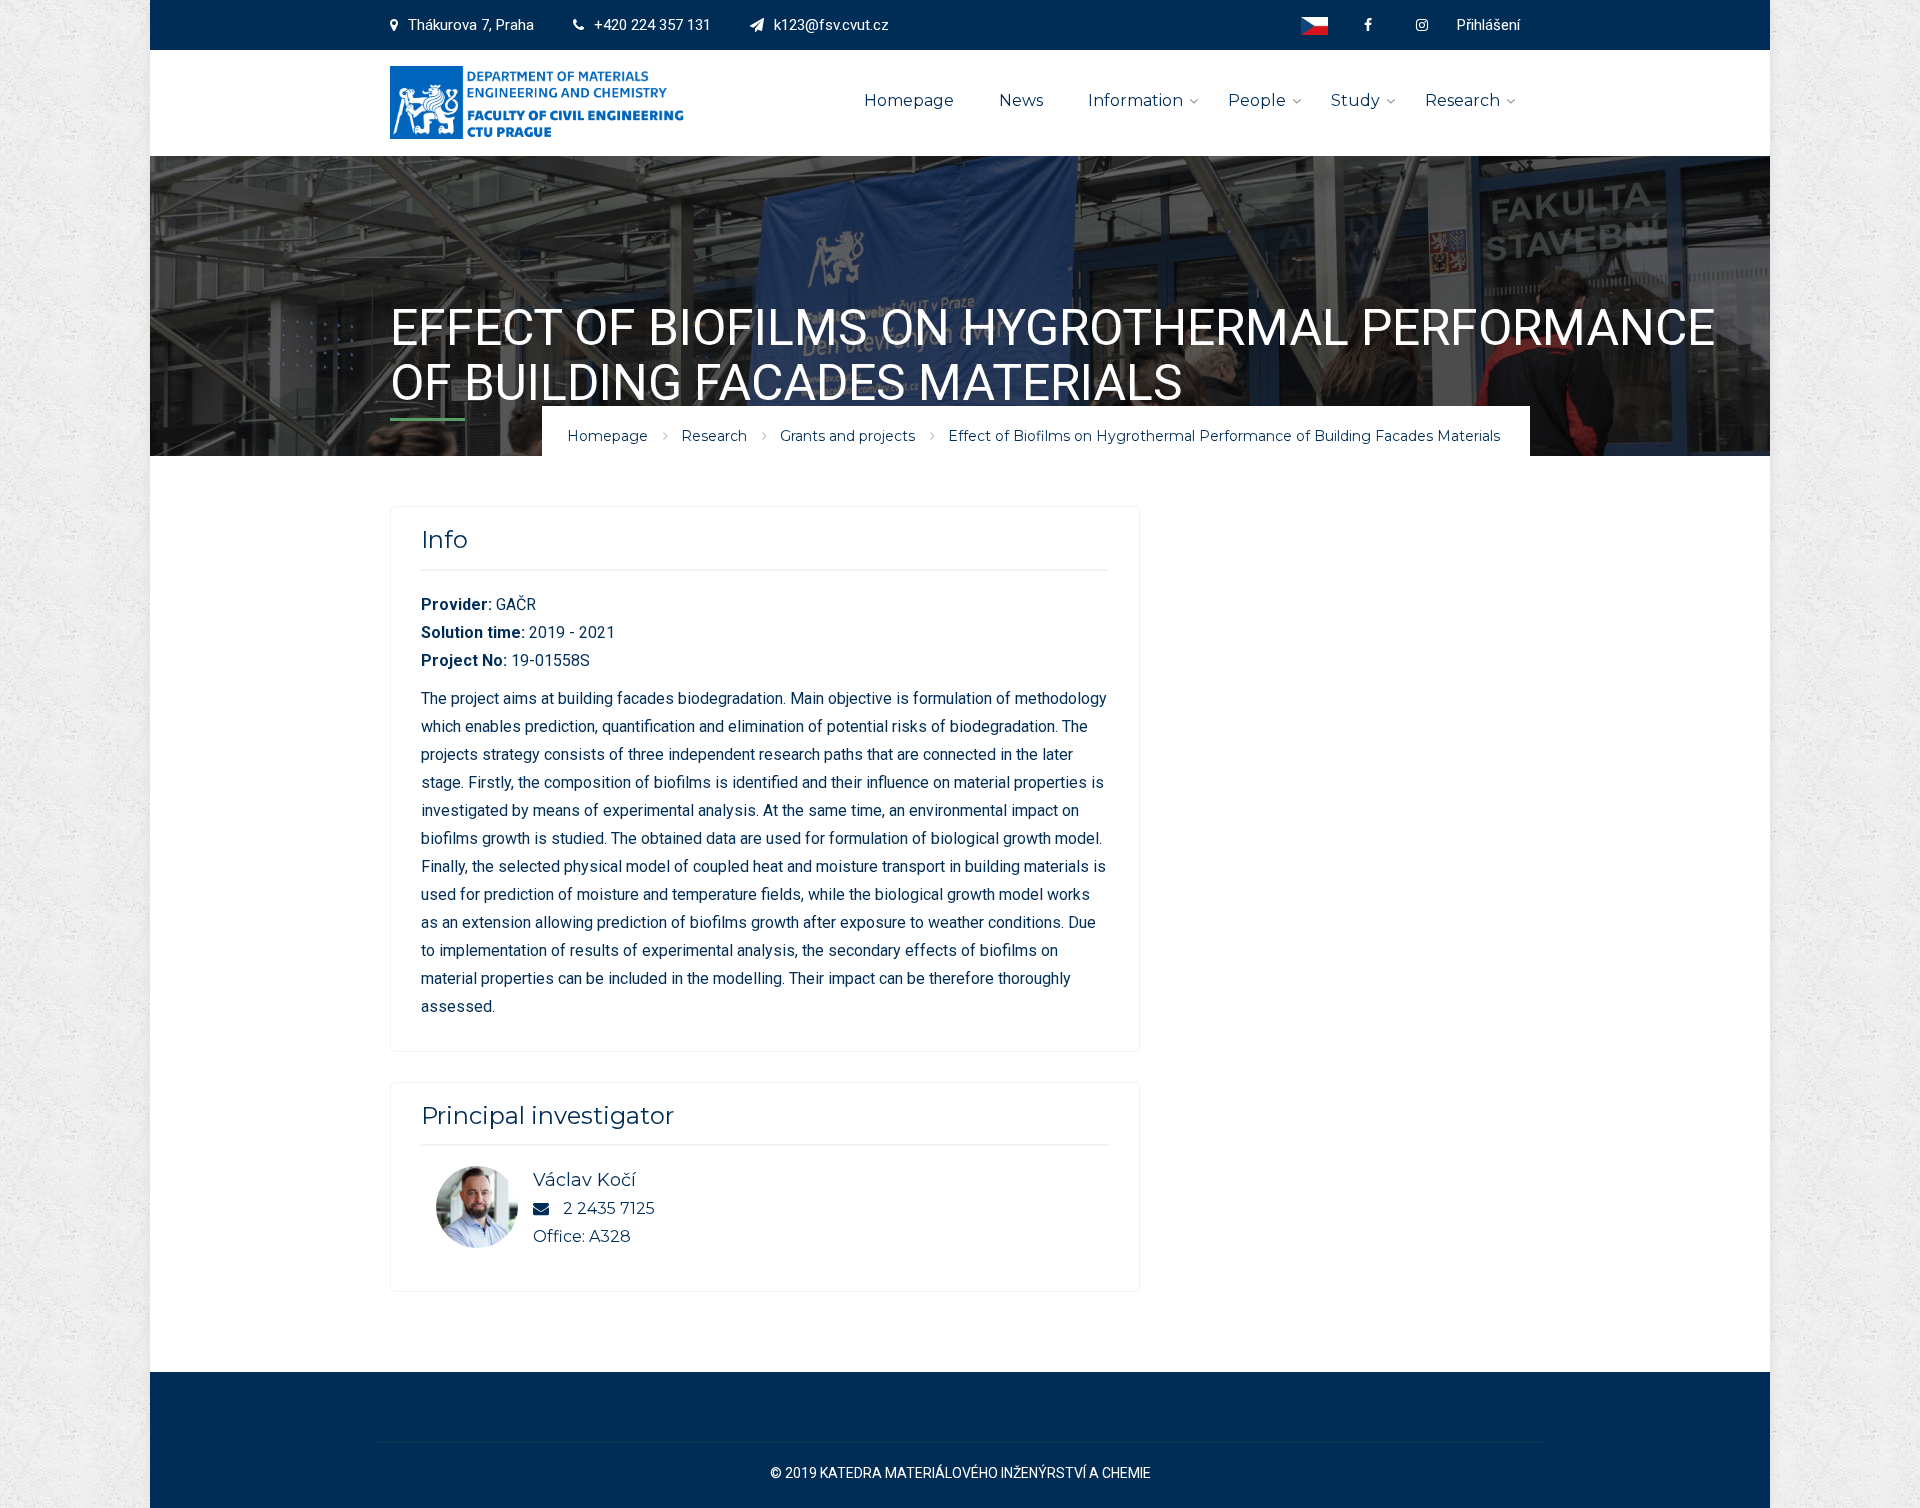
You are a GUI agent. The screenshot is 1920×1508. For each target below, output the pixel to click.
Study (1355, 100)
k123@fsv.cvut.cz (831, 25)
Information (1135, 100)
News (1021, 100)
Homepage (909, 100)
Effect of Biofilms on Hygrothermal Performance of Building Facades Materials (1224, 436)
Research (1462, 100)
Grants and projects (847, 436)
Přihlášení (1488, 25)
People (1257, 100)
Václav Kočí (584, 1180)
